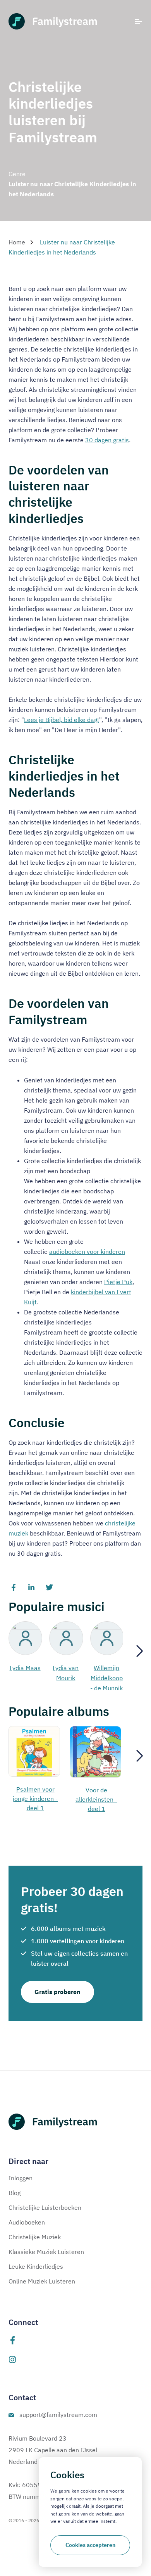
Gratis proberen (57, 1992)
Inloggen (21, 2178)
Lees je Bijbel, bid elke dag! (62, 720)
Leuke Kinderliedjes (36, 2266)
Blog (15, 2193)
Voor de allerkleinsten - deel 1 (96, 1799)
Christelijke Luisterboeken (45, 2207)
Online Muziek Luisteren (42, 2281)
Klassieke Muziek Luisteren (46, 2252)
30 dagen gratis (107, 440)
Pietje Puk (118, 1282)
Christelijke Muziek (35, 2237)
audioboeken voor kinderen (87, 1252)
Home (17, 242)
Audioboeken (27, 2222)
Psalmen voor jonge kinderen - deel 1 (35, 1799)
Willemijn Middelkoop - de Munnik (106, 1678)
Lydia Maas (25, 1668)
